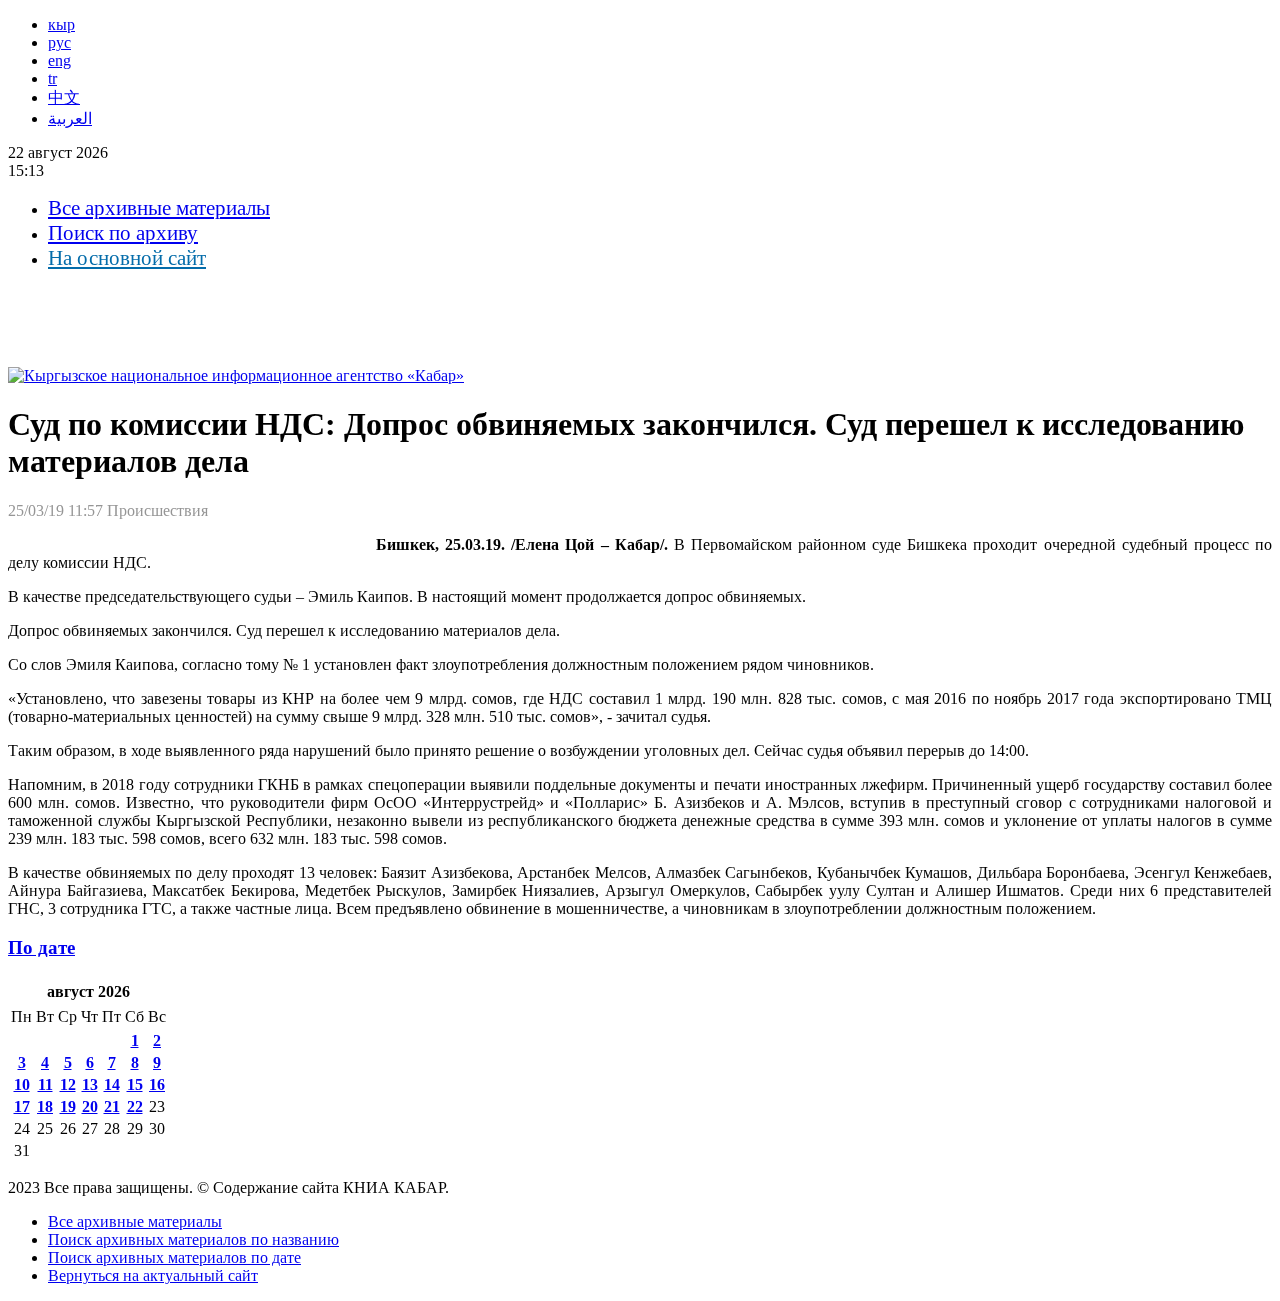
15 (135, 1084)
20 (90, 1106)
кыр (61, 24)
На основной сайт (127, 258)
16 (157, 1084)
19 (68, 1106)
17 (22, 1106)
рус (59, 42)
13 (90, 1084)
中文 (64, 97)
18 (45, 1106)
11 (45, 1084)
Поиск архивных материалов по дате (174, 1257)
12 (68, 1084)
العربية (70, 118)
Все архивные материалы (159, 208)
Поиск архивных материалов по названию (193, 1239)
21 (112, 1106)
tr (52, 78)
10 (22, 1084)
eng (59, 60)
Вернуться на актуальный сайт (153, 1275)
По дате (41, 947)
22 (135, 1106)
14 (112, 1084)
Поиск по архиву (123, 233)
